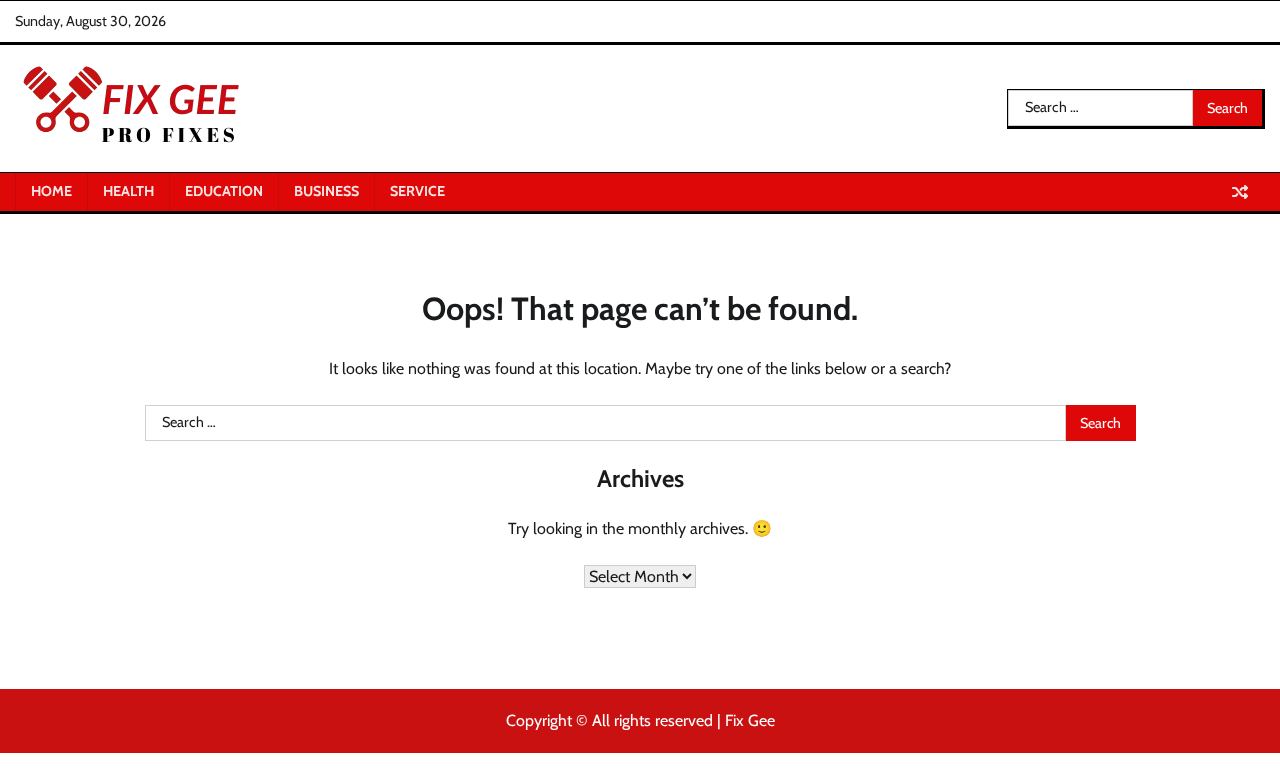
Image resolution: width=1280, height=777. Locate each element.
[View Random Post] (1240, 192)
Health (128, 191)
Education (224, 191)
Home (51, 191)
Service (417, 191)
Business (326, 191)
